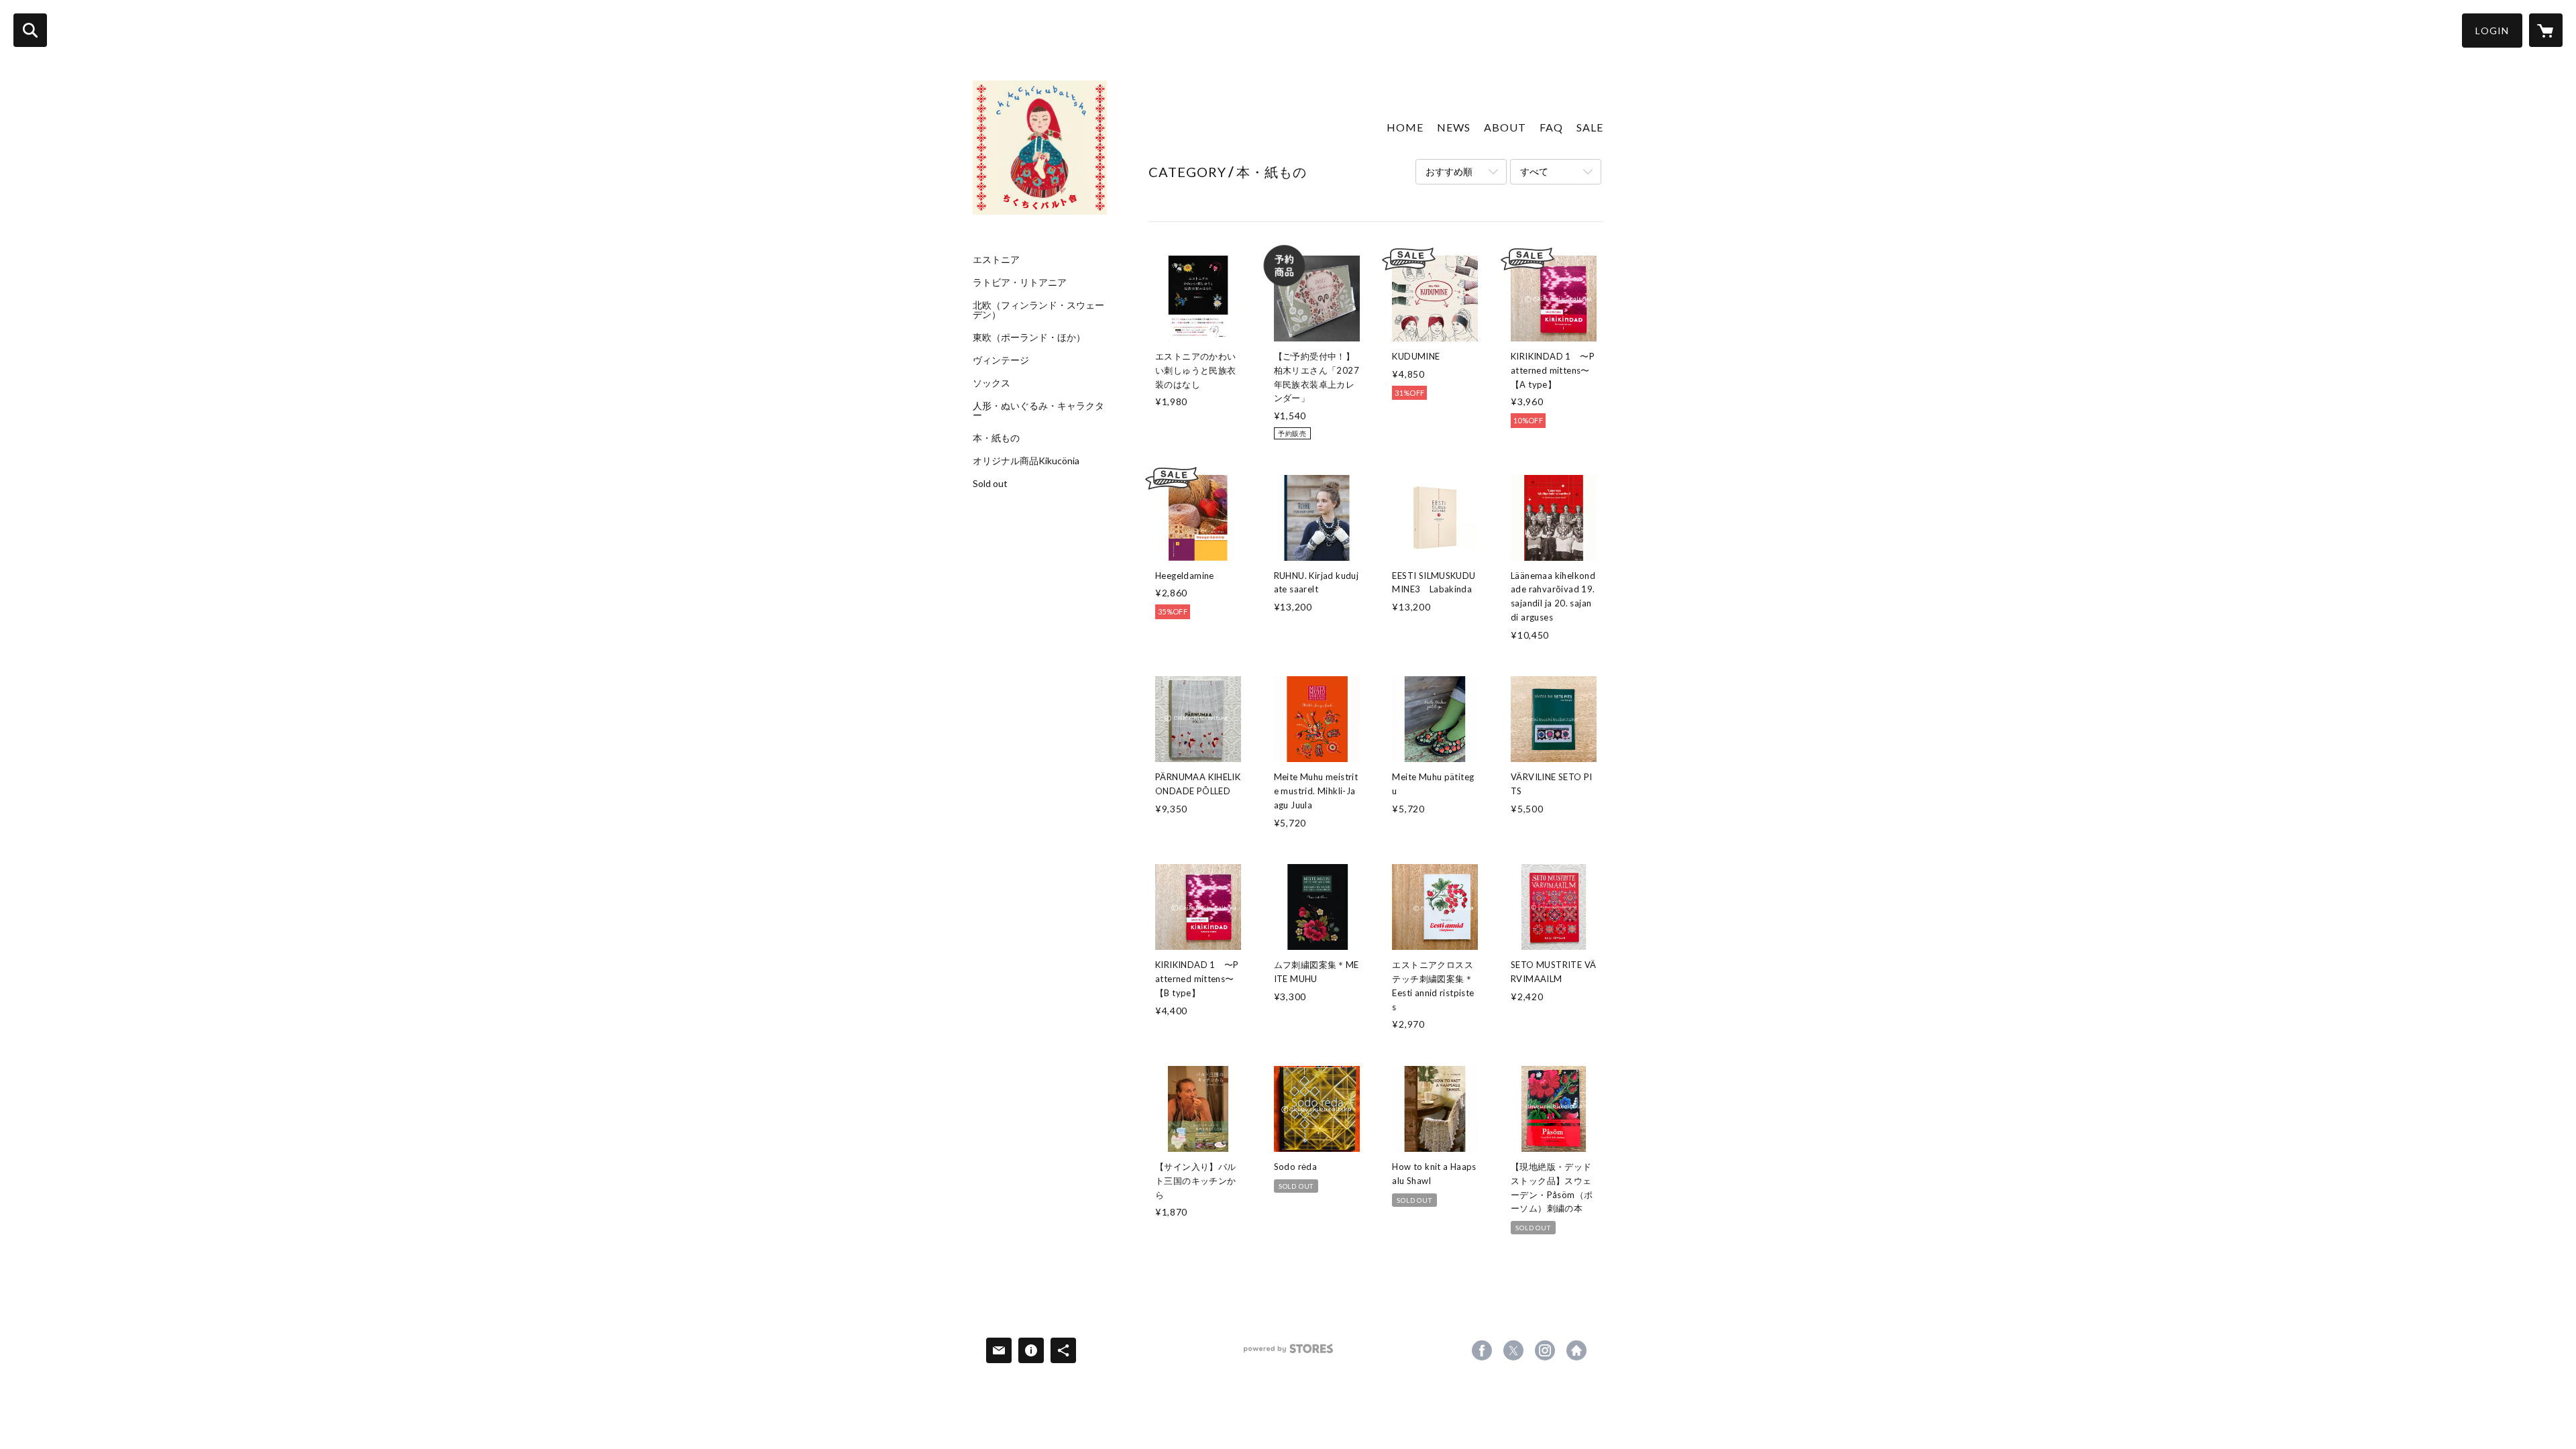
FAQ (1551, 127)
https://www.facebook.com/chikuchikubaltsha (1482, 1350)
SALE (1590, 127)
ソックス (991, 383)
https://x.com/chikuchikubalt (1513, 1350)
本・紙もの (996, 438)
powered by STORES (1288, 1353)
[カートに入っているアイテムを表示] (2546, 30)
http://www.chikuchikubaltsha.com (1576, 1350)
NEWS (1454, 127)
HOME (1405, 127)
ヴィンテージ (1001, 360)
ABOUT (1505, 127)
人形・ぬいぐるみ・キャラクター (1038, 411)
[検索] (30, 30)
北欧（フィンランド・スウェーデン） (1038, 310)
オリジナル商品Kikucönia (1026, 461)
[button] (2492, 31)
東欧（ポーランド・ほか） (1029, 337)
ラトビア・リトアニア (1020, 282)
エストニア (996, 260)
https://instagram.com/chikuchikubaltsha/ (1545, 1350)
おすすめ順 (1449, 171)
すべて (1534, 171)
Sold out (990, 484)
